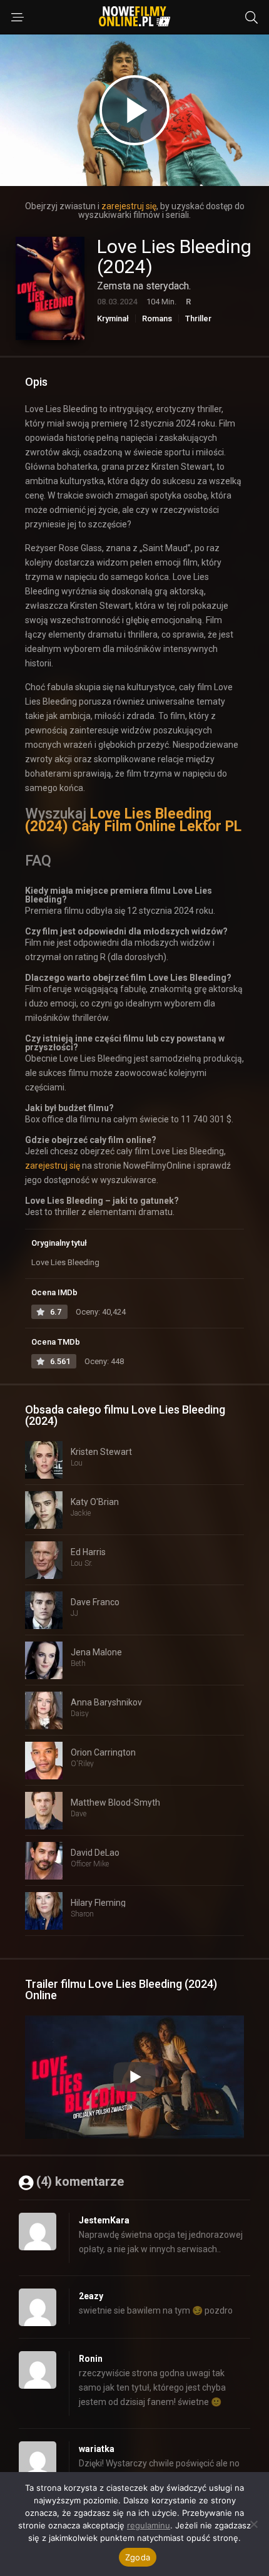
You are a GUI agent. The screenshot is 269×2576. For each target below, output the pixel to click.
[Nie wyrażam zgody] (253, 2524)
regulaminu (149, 2525)
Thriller (198, 318)
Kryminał (113, 318)
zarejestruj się (129, 206)
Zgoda (138, 2557)
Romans (157, 318)
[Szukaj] (251, 18)
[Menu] (18, 18)
